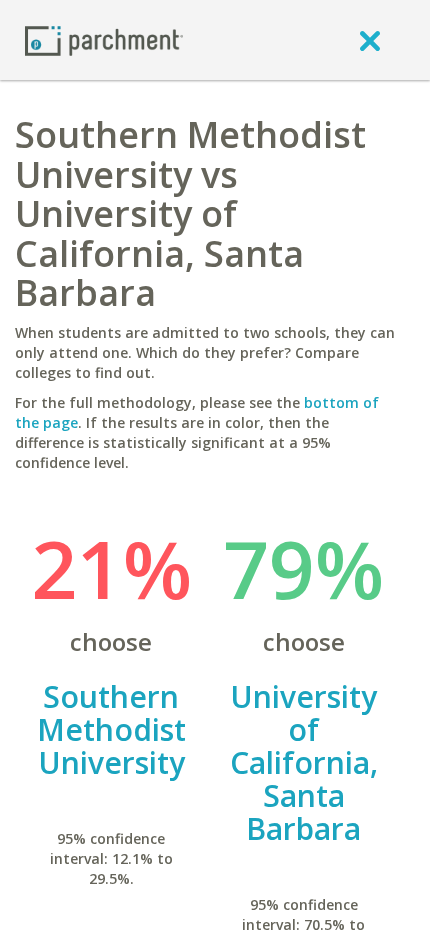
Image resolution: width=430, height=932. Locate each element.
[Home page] (104, 39)
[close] (370, 40)
